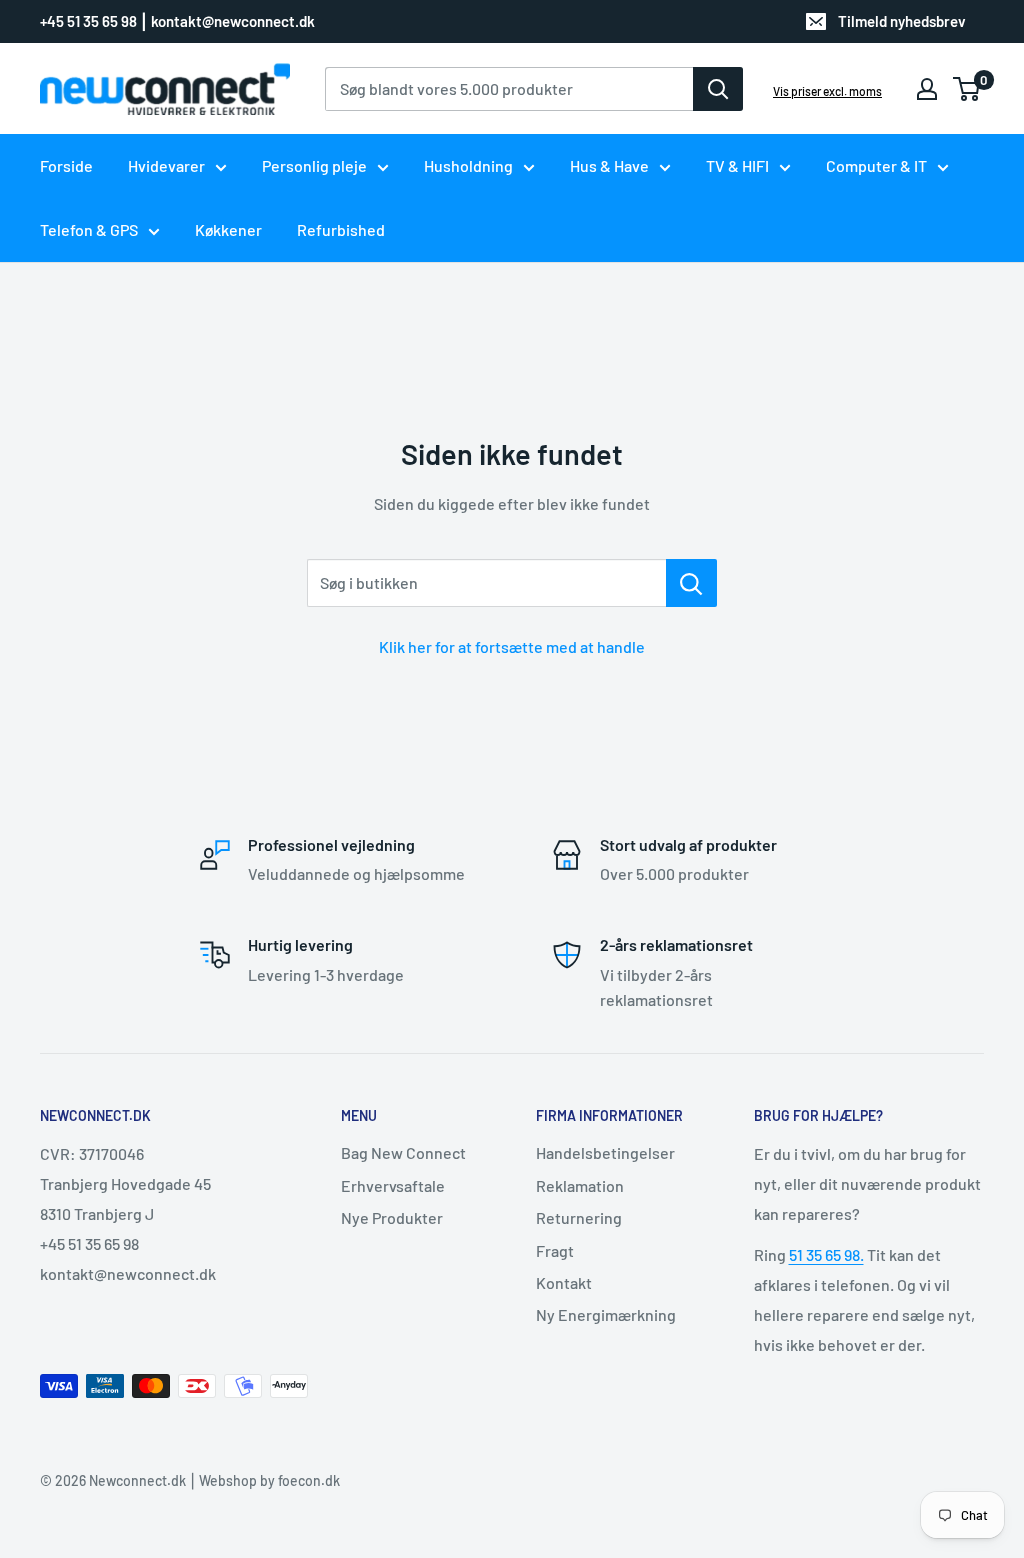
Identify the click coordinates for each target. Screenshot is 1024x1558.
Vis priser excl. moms (827, 91)
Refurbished (341, 229)
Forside (66, 165)
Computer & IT (876, 165)
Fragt (555, 1250)
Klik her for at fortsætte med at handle (512, 646)
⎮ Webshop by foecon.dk (263, 1480)
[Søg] (718, 89)
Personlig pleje (314, 165)
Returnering (579, 1217)
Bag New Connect (403, 1152)
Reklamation (580, 1185)
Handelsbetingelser (605, 1152)
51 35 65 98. (826, 1254)
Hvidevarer (166, 165)
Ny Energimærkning (606, 1314)
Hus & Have (609, 165)
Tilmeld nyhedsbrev (902, 21)
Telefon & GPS (89, 229)
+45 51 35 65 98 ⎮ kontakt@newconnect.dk (177, 21)
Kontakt (564, 1282)
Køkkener (228, 229)
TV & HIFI (737, 165)
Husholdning (468, 165)
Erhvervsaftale (393, 1185)
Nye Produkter (392, 1217)
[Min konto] (927, 89)
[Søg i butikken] (691, 583)
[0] (967, 89)
